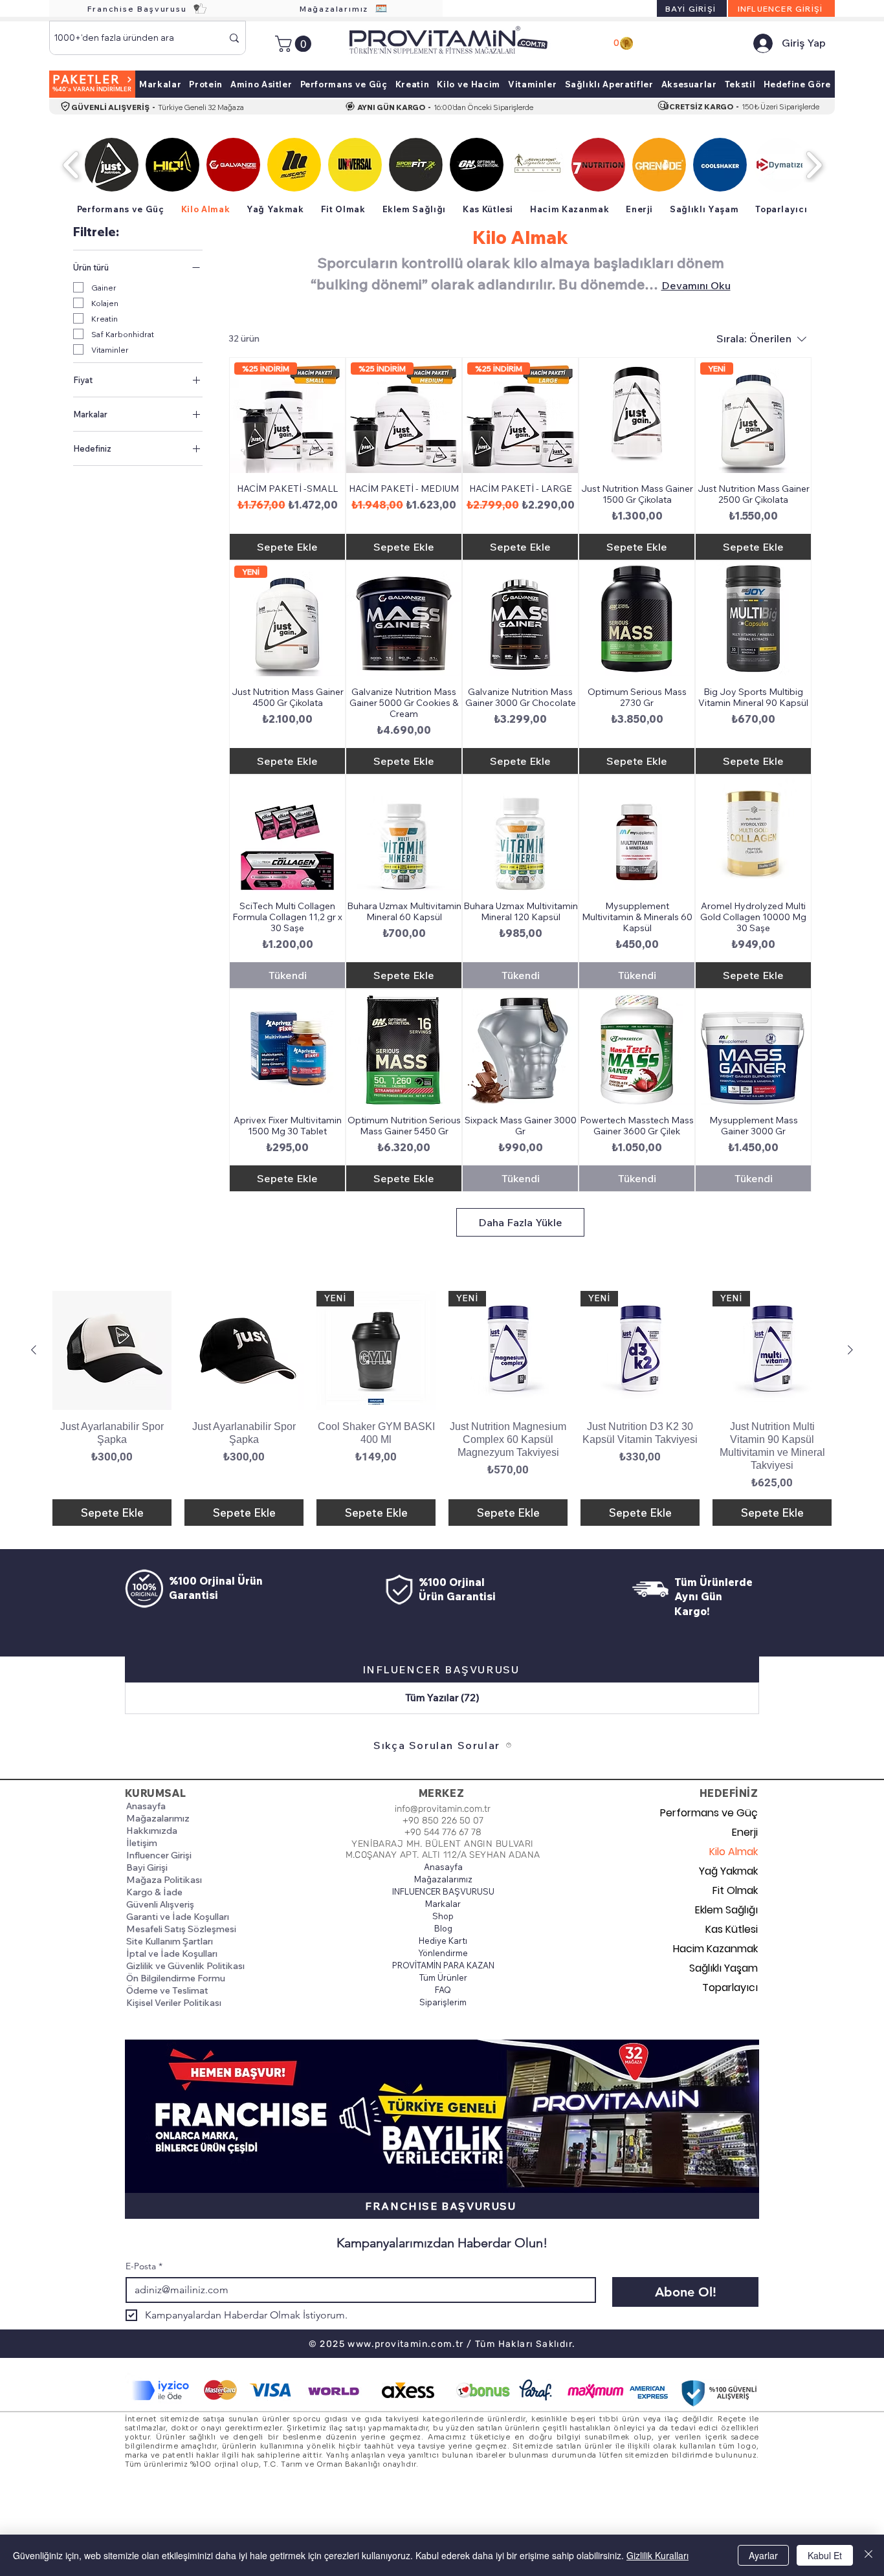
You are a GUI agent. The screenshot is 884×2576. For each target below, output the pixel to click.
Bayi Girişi (147, 1867)
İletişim (142, 1843)
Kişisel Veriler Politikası (174, 2003)
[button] (295, 44)
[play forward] (814, 165)
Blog (443, 1928)
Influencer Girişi (159, 1855)
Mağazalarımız (158, 1818)
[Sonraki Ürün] (850, 1350)
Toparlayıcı (730, 1987)
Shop (443, 1916)
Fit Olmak (735, 1890)
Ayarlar (763, 2555)
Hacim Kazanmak (715, 1949)
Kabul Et (825, 2555)
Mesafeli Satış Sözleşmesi (181, 1929)
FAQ (443, 1990)
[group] (442, 1408)
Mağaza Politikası (164, 1880)
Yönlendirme (443, 1953)
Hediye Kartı (443, 1941)
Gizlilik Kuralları (657, 2555)
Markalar (443, 1904)
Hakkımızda (152, 1831)
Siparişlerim (443, 2002)
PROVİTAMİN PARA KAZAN (443, 1965)
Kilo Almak (734, 1852)
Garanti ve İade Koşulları (178, 1917)
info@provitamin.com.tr (443, 1809)
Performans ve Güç (712, 1813)
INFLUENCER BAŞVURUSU (443, 1891)
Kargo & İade (154, 1892)
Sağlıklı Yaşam (724, 1968)
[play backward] (72, 165)
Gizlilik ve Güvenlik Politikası (185, 1966)
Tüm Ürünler (443, 1977)
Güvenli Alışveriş (160, 1904)
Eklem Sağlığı (726, 1910)
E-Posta (144, 2266)
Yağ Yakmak (728, 1871)
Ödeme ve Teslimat (167, 1990)
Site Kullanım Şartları (170, 1941)
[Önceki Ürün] (34, 1350)
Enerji (745, 1832)
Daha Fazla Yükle (520, 1222)
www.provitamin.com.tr (405, 2344)
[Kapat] (868, 2555)
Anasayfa (146, 1806)
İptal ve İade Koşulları (172, 1954)
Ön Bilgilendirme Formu (176, 1978)
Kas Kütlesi (732, 1929)
